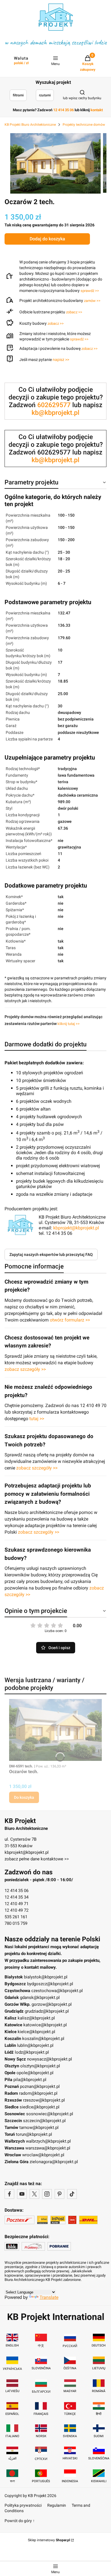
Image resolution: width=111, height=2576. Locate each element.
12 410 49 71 (17, 1904)
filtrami (18, 95)
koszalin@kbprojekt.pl (43, 2039)
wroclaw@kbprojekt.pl (43, 2155)
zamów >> (92, 301)
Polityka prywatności (23, 2505)
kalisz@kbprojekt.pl (36, 2018)
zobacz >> (74, 312)
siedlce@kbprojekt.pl (40, 2107)
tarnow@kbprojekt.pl (39, 2128)
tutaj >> (37, 1419)
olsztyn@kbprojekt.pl (40, 2066)
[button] (61, 360)
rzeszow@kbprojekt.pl (44, 2100)
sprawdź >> (90, 291)
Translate (49, 2297)
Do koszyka (24, 1797)
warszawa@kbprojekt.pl (48, 2148)
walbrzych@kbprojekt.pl (48, 2141)
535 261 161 (16, 1917)
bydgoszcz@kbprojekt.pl (50, 1984)
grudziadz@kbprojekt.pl (47, 2011)
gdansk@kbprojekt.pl (40, 1998)
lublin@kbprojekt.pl (35, 2045)
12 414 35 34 (17, 1897)
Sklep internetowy (49, 2540)
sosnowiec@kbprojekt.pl (50, 2114)
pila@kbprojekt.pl (30, 2080)
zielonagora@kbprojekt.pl (54, 2162)
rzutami (45, 95)
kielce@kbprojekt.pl (36, 2032)
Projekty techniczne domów (84, 125)
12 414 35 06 (17, 1891)
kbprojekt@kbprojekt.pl (76, 1228)
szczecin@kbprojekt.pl (44, 2121)
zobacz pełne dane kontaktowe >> (37, 1859)
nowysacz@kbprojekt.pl (50, 2059)
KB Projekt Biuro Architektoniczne (30, 125)
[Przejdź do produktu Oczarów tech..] (55, 1730)
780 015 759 (16, 1923)
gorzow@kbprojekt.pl (52, 2004)
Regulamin (57, 2505)
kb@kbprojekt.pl (55, 413)
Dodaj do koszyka (47, 239)
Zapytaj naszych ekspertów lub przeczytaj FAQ (51, 1254)
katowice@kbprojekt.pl (45, 2025)
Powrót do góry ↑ (20, 2521)
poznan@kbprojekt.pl (40, 2086)
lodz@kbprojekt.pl (32, 2052)
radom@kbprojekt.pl (38, 2093)
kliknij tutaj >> (69, 1024)
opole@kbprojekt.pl (35, 2073)
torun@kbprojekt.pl (34, 2134)
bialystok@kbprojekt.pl (46, 1977)
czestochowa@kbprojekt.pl (57, 1991)
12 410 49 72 (17, 1910)
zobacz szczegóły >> (25, 1369)
